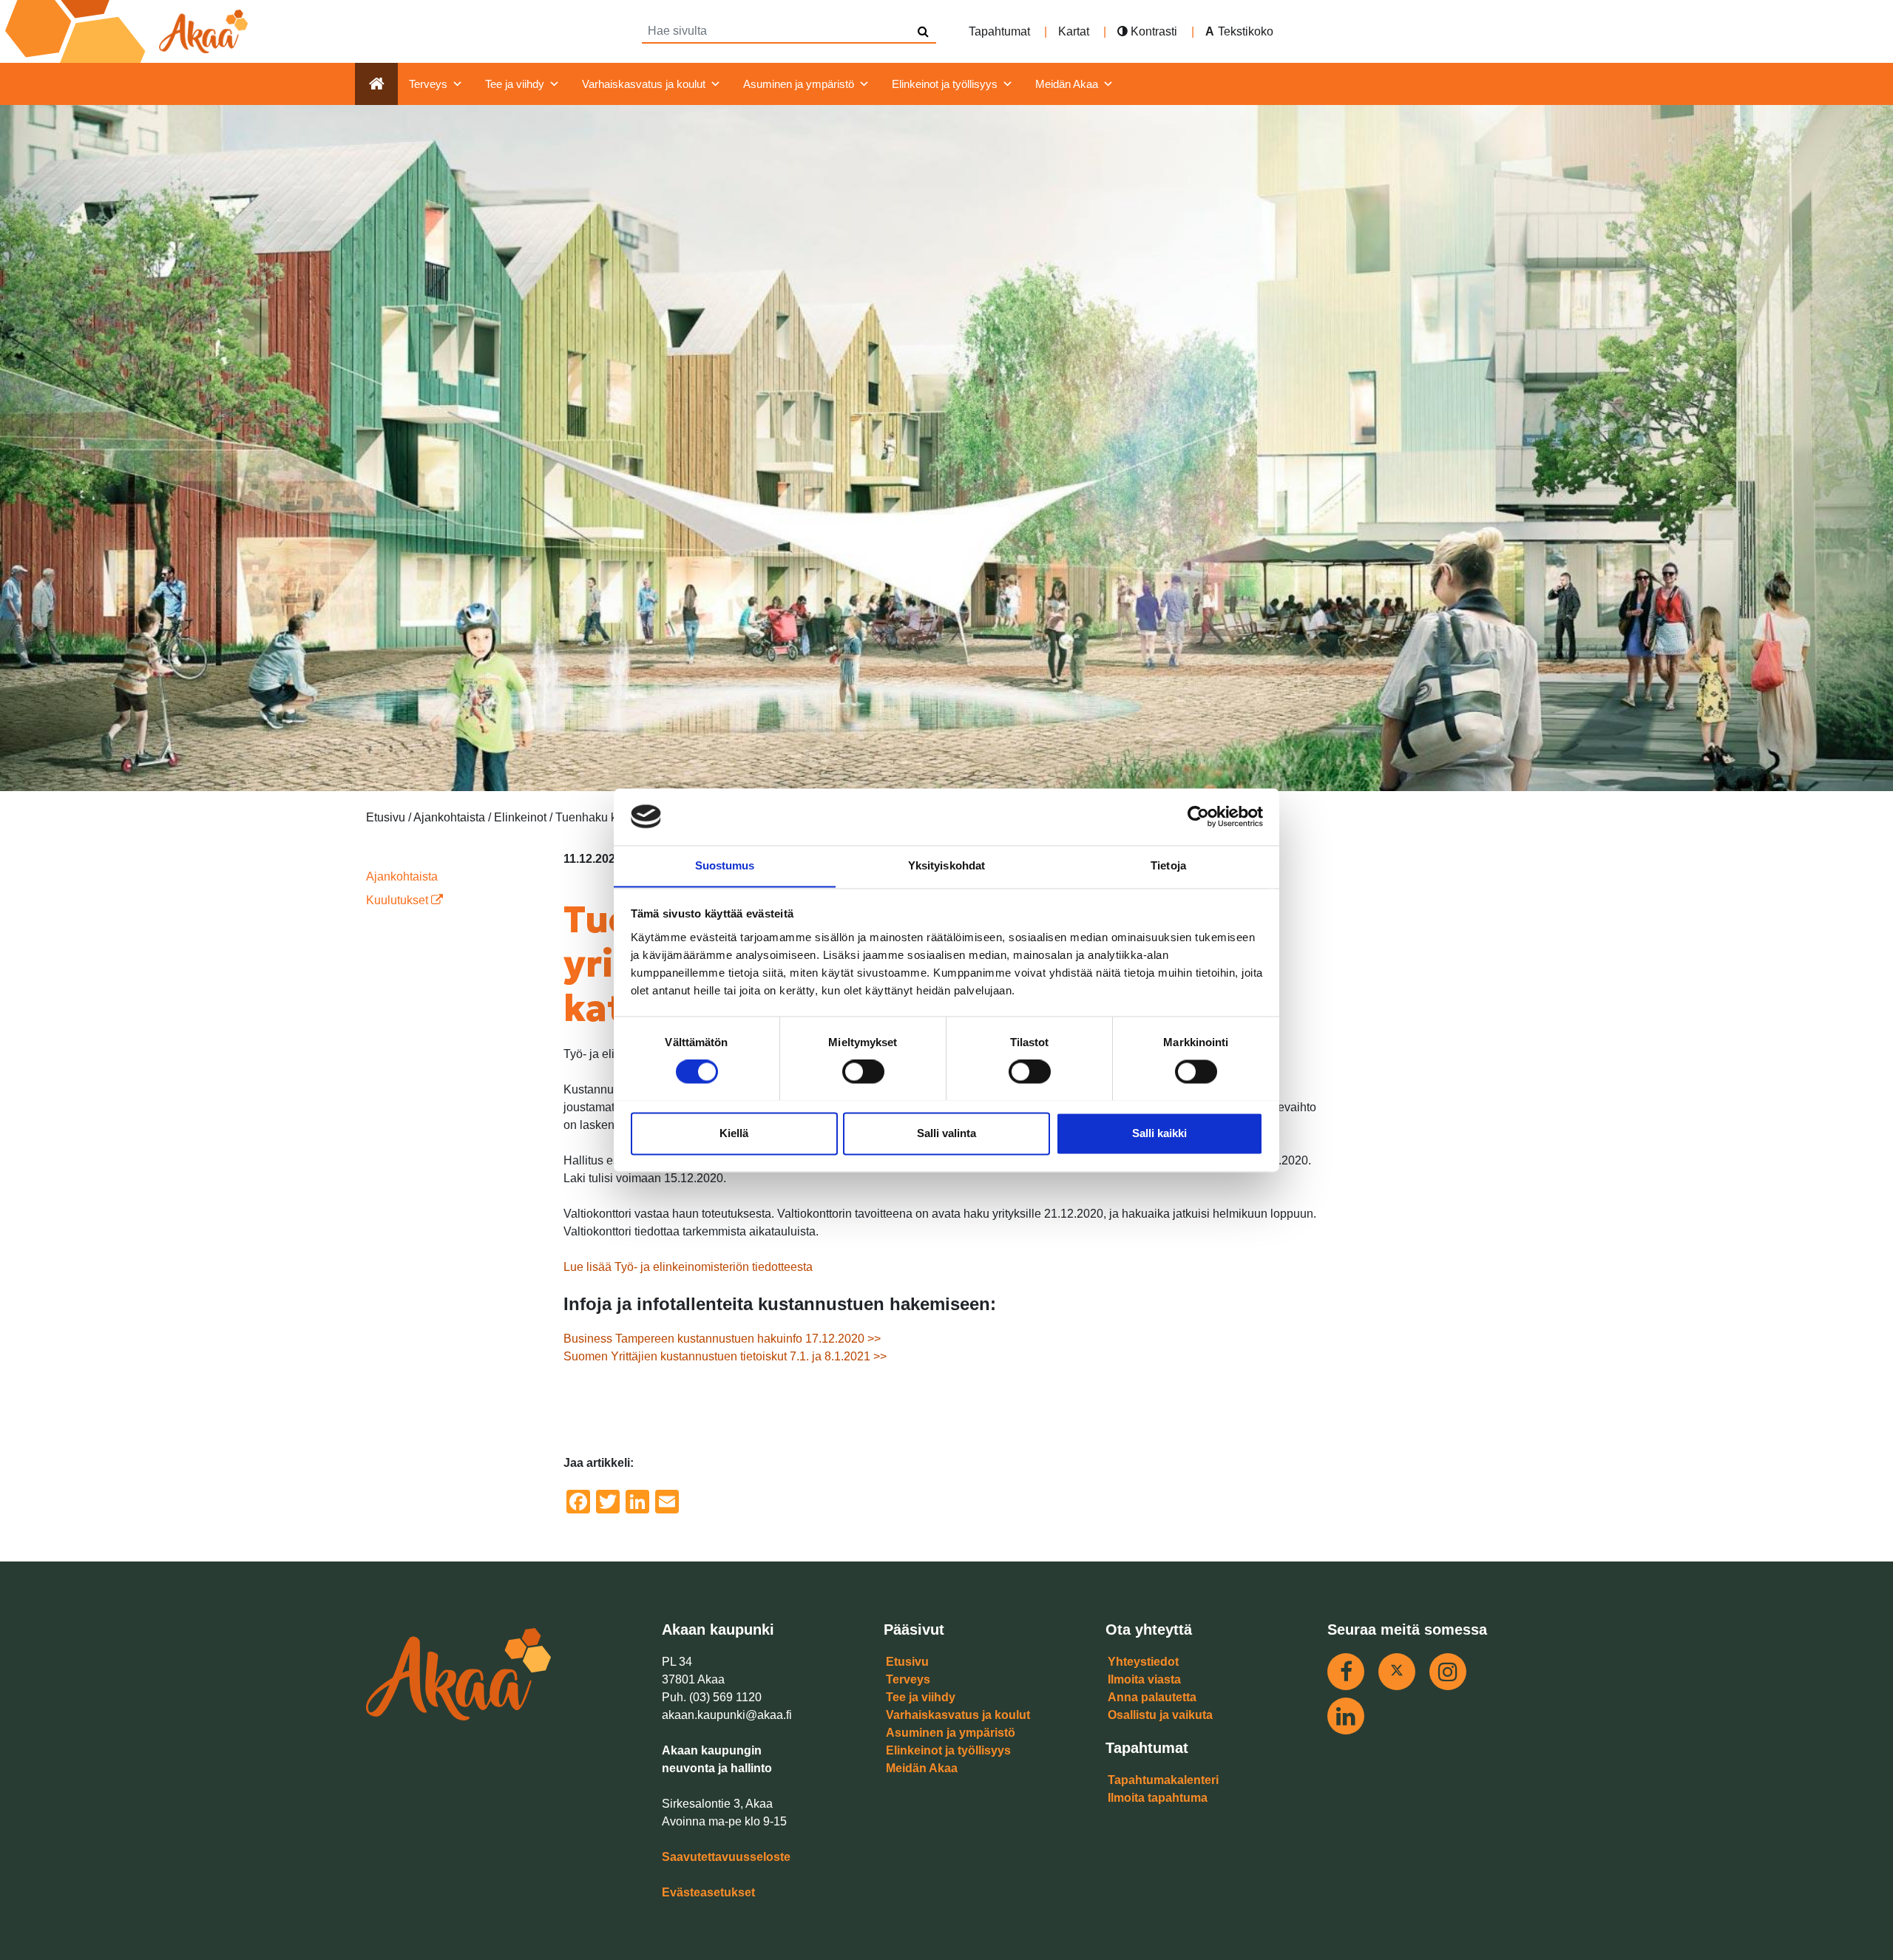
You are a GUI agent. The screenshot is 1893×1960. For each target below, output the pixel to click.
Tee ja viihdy (515, 84)
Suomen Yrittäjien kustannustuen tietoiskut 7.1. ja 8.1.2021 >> (725, 1356)
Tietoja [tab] (1168, 865)
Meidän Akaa (1067, 84)
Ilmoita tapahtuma (1158, 1798)
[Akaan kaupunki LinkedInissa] (1346, 1716)
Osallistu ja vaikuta (1160, 1715)
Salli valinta (946, 1133)
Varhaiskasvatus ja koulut (644, 84)
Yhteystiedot (1143, 1662)
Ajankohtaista (402, 876)
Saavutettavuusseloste (726, 1857)
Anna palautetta (1152, 1697)
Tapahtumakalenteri (1163, 1780)
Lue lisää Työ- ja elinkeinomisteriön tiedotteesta (688, 1267)
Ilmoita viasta (1144, 1679)
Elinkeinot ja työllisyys (945, 84)
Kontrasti (1152, 31)
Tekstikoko (1246, 31)
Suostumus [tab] (725, 865)
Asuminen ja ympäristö (799, 84)
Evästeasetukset (708, 1892)
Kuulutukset (399, 900)
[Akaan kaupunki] (129, 31)
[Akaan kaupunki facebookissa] (1346, 1672)
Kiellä (734, 1133)
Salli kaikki (1159, 1133)
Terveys (428, 84)
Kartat (1074, 31)
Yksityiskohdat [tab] (946, 865)
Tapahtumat (999, 31)
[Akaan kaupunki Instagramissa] (1448, 1672)
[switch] (863, 1071)
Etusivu (907, 1662)
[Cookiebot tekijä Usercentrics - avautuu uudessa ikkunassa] (1198, 816)
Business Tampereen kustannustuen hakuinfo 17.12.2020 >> (722, 1339)
